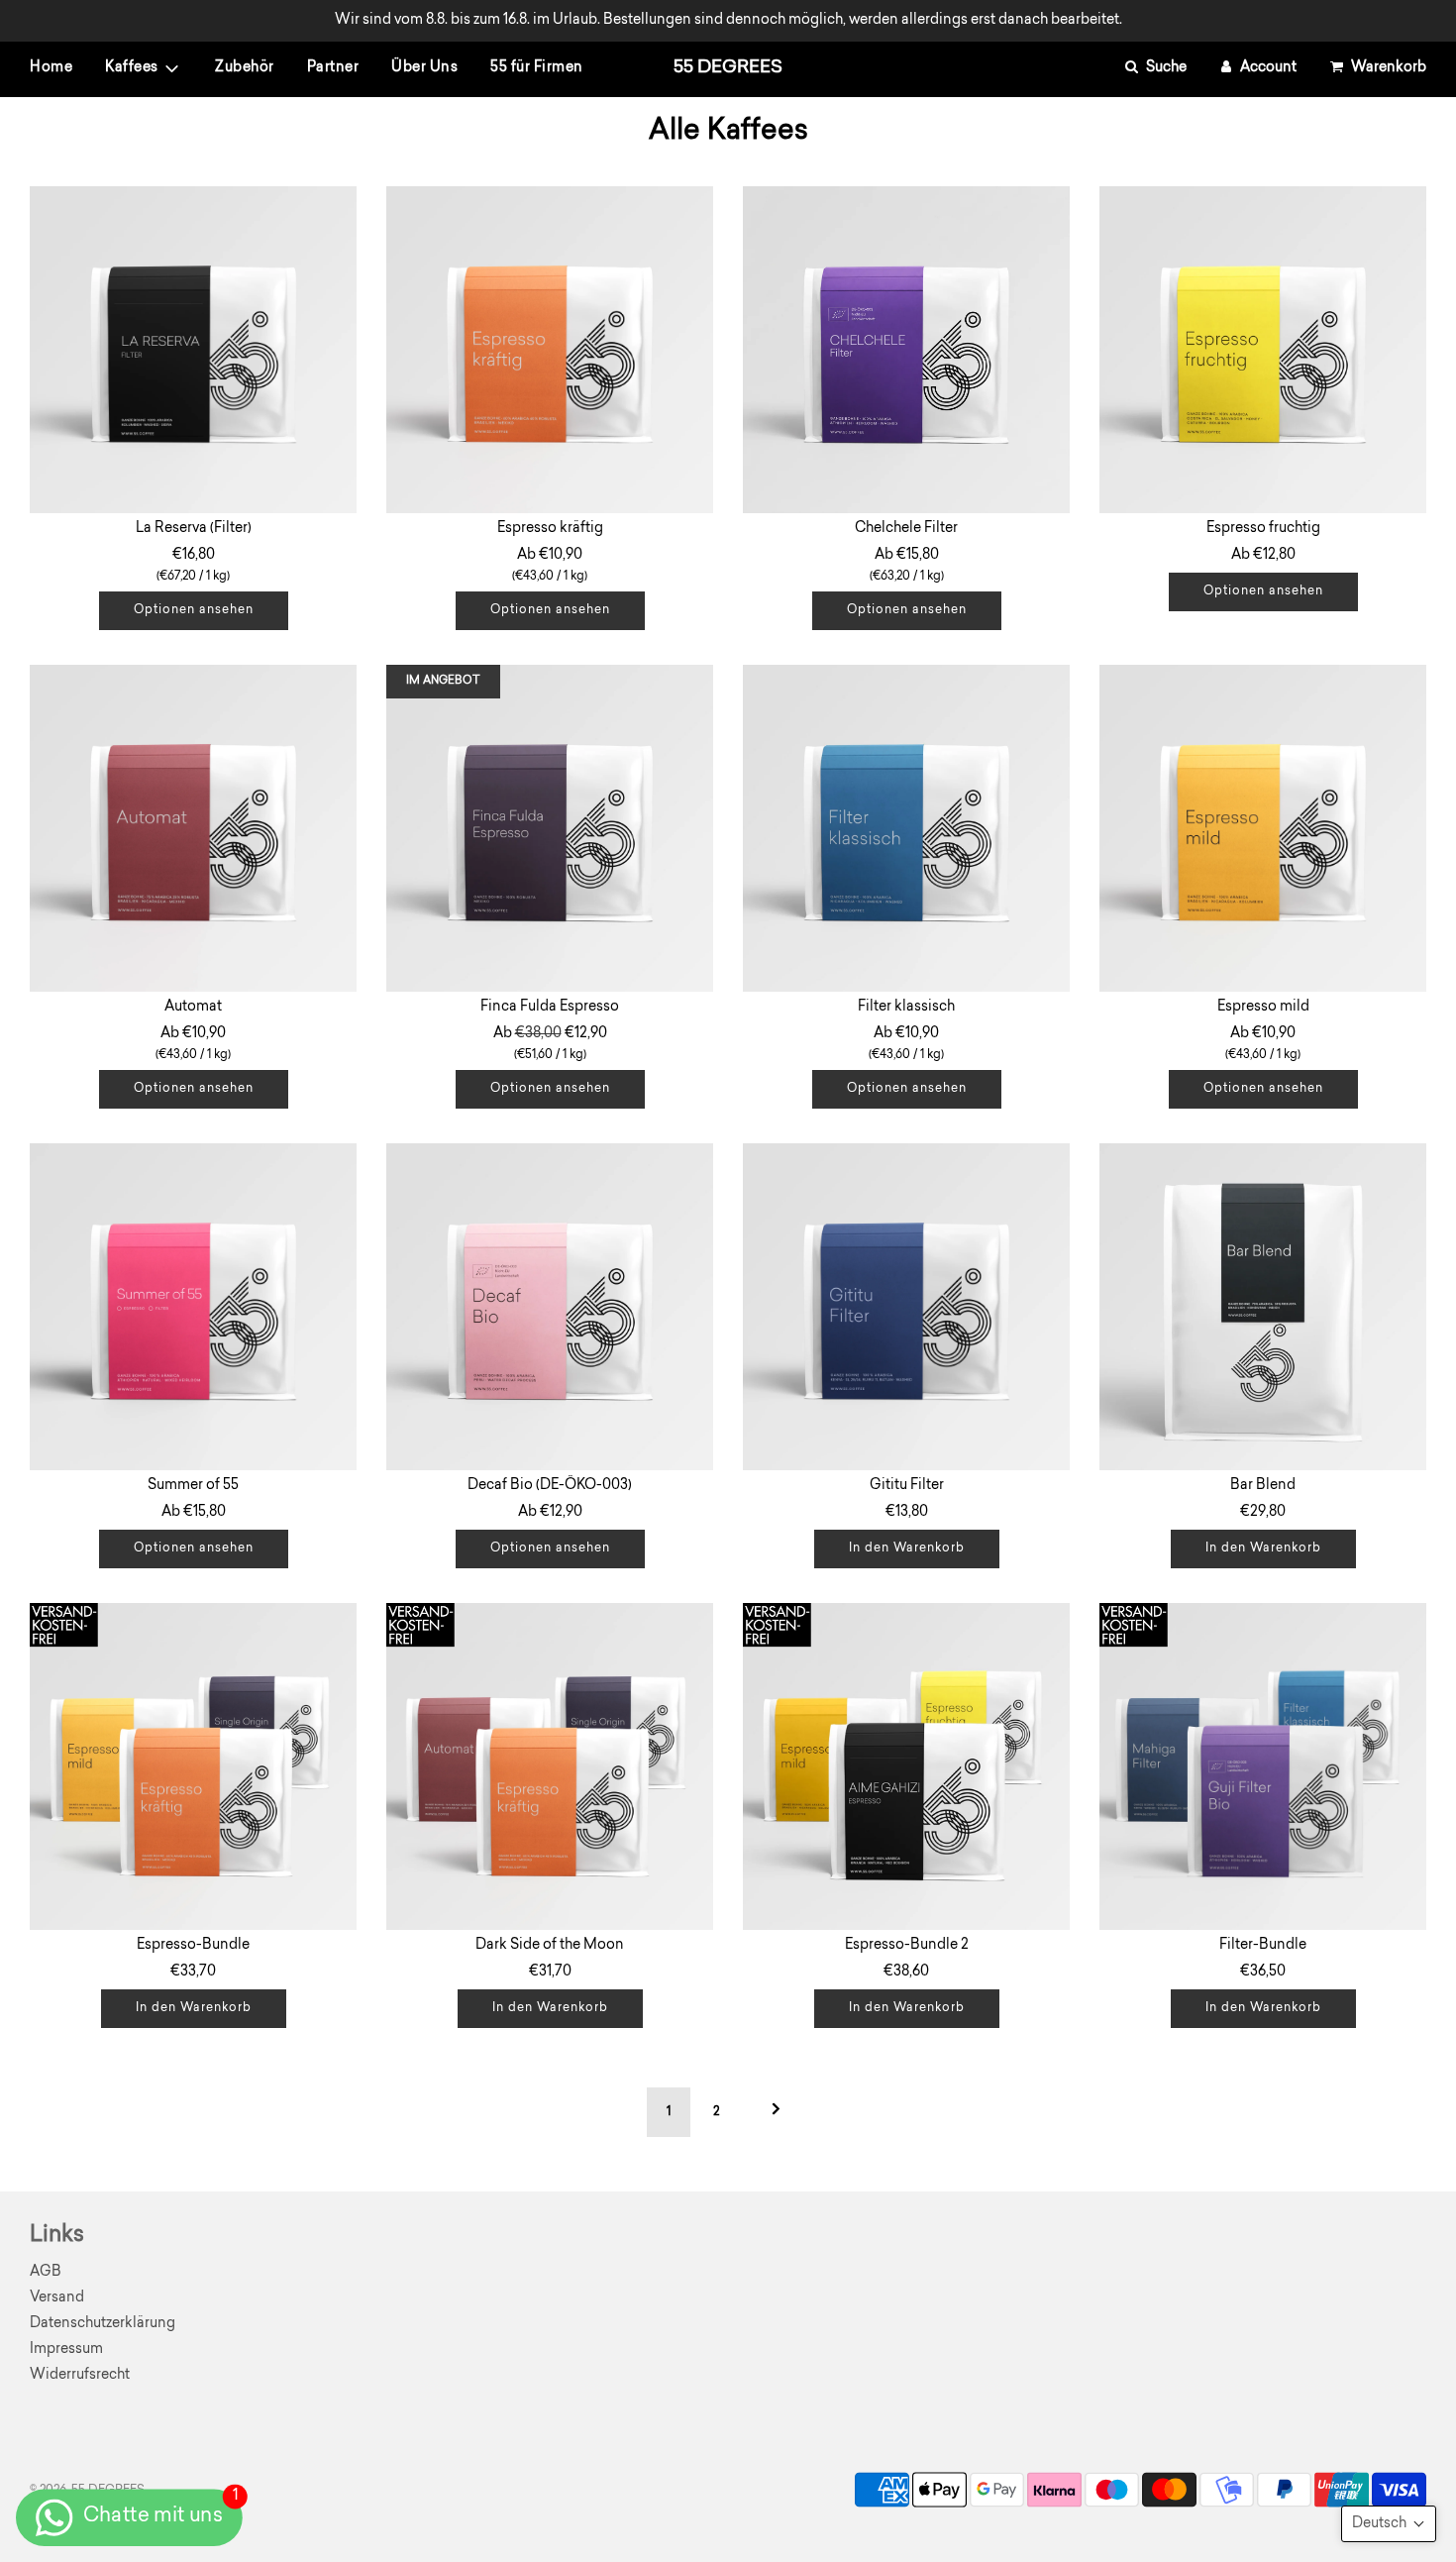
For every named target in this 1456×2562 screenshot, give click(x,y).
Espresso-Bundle (193, 1945)
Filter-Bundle (1263, 1945)
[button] (1389, 2524)
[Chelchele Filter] (906, 350)
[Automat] (193, 828)
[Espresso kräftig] (550, 350)
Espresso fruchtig (1263, 529)
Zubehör (245, 69)
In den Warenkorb (907, 1548)
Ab (550, 565)
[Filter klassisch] (906, 828)
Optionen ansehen (194, 610)
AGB (46, 2272)
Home (51, 69)
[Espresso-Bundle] (193, 1766)
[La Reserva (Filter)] (193, 350)
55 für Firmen (537, 69)
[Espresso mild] (1263, 828)
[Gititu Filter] (906, 1307)
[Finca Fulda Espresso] (550, 828)
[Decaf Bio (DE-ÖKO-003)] (550, 1307)
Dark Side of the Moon (550, 1945)
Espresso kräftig (550, 529)
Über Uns (424, 69)
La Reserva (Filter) (194, 529)
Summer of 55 (193, 1486)
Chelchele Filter (906, 529)
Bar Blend (1263, 1486)
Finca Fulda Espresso (550, 1007)
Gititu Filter (907, 1486)
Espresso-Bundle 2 (907, 1945)
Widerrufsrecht (80, 2375)
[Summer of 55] (193, 1307)
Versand (57, 2298)
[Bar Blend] (1263, 1307)
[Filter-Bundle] (1263, 1766)
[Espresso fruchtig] (1263, 350)
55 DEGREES (728, 68)
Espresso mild (1263, 1007)
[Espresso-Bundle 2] (906, 1766)
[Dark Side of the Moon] (550, 1766)
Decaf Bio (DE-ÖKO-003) (550, 1486)
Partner (333, 69)
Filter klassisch (906, 1007)
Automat (193, 1007)
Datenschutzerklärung (103, 2324)
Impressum (66, 2349)
